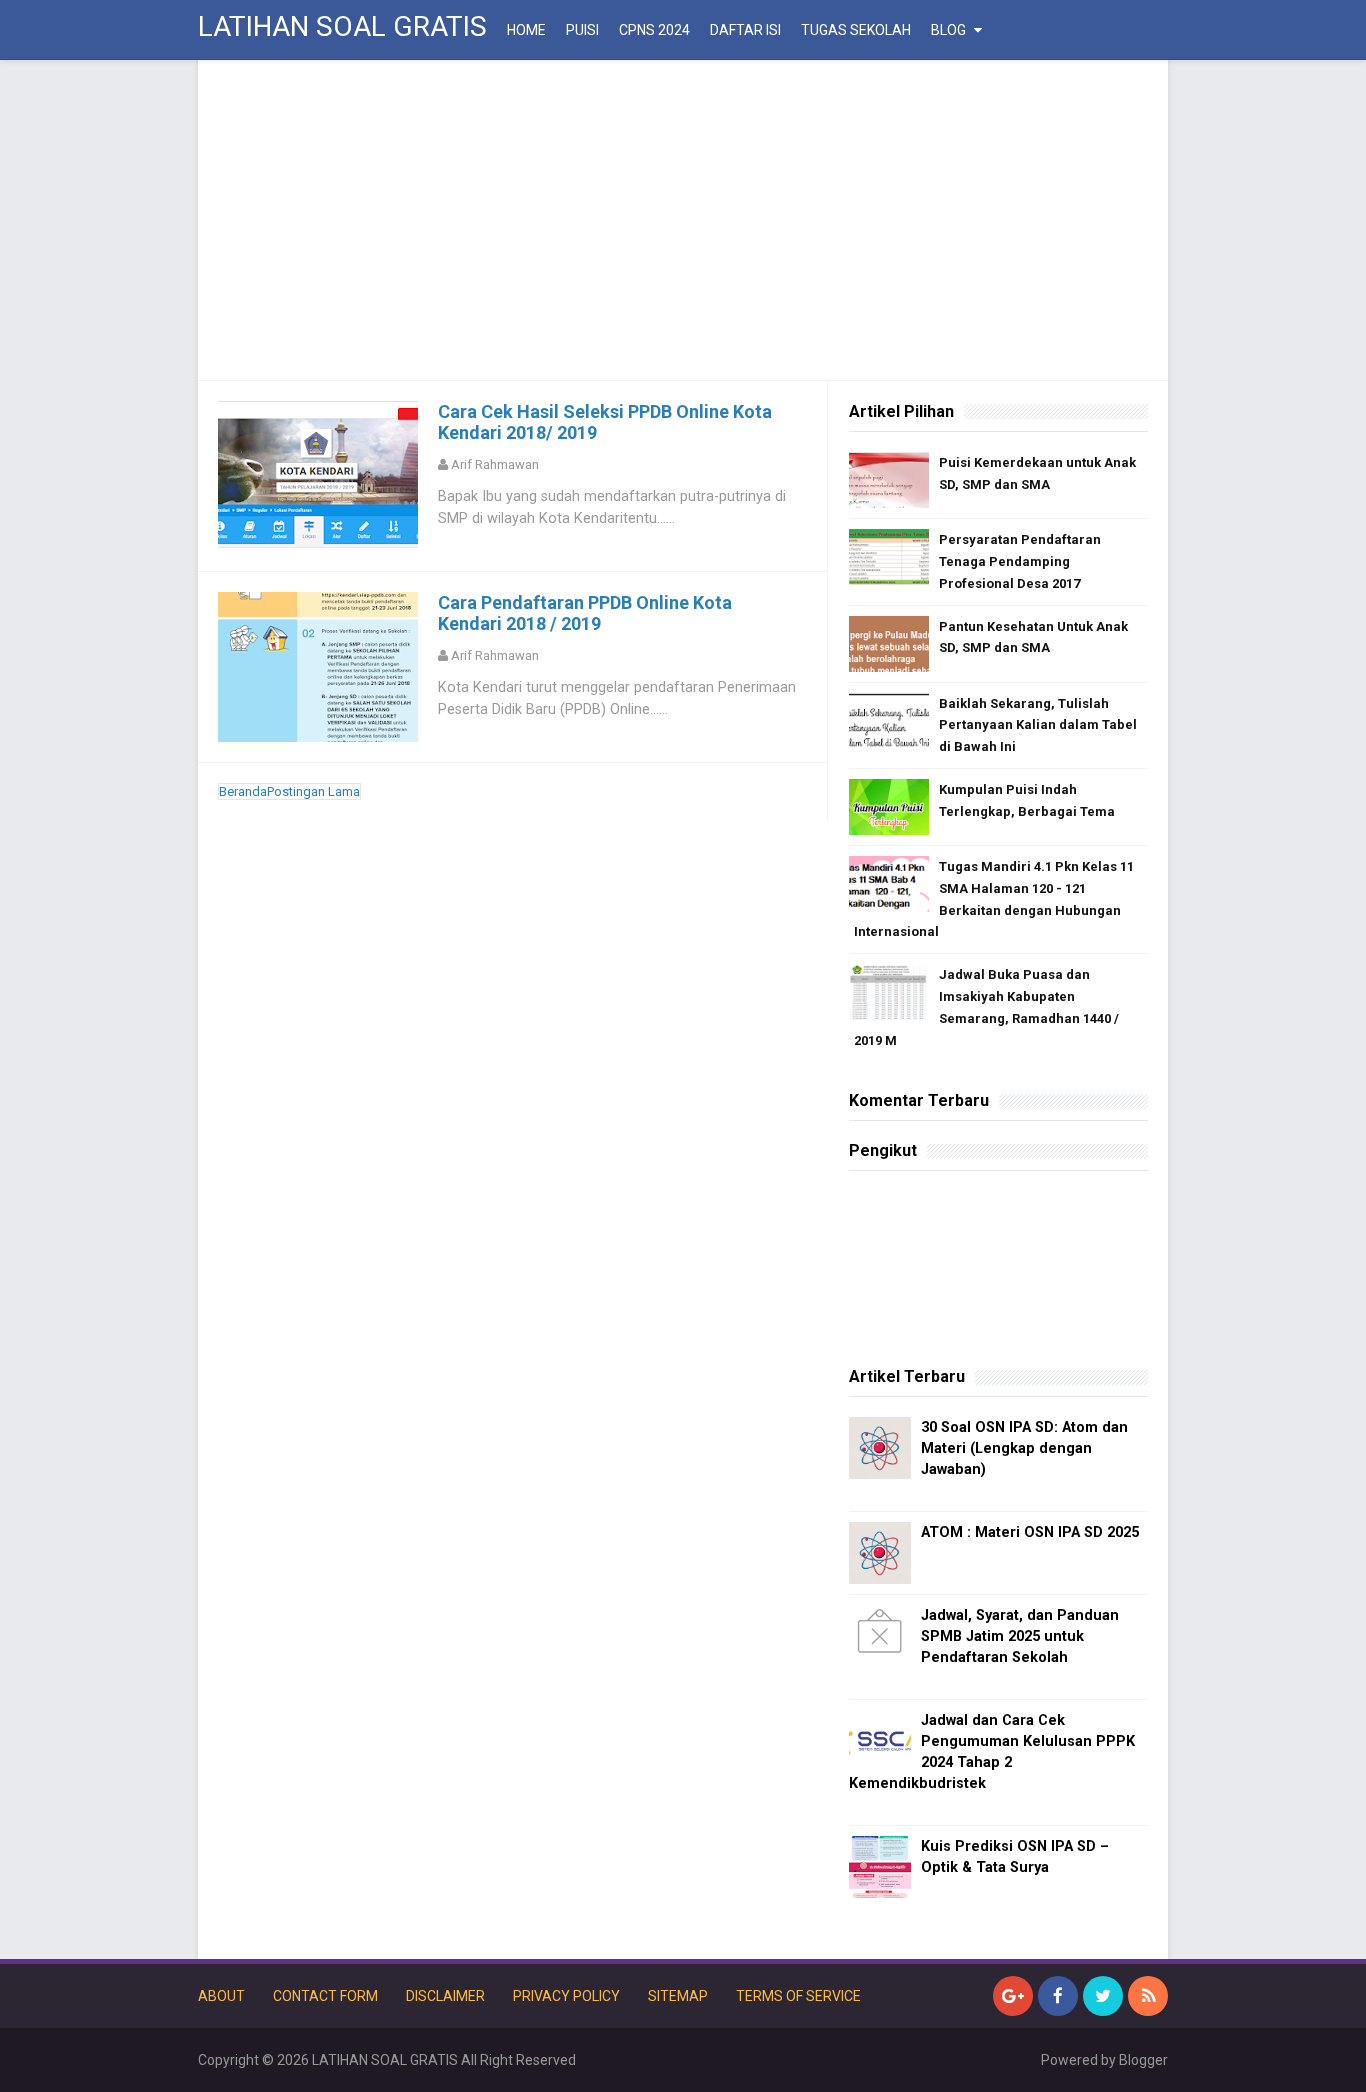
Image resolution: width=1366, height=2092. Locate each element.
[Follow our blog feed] (1148, 1996)
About (221, 1996)
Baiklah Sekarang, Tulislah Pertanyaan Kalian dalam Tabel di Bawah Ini (1038, 725)
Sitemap (678, 1996)
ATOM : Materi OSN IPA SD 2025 (1030, 1532)
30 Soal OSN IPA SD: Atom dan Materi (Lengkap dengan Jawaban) (1024, 1448)
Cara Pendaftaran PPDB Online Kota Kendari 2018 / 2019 (585, 613)
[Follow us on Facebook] (1058, 1996)
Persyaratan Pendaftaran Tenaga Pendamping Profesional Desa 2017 (1020, 561)
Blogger (1143, 2060)
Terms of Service (798, 1996)
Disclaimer (445, 1996)
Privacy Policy (566, 1996)
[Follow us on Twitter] (1103, 1996)
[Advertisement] (683, 220)
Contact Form (325, 1996)
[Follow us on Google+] (1013, 1996)
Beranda (243, 791)
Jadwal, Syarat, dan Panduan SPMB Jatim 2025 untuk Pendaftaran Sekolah (1020, 1636)
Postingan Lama (313, 791)
